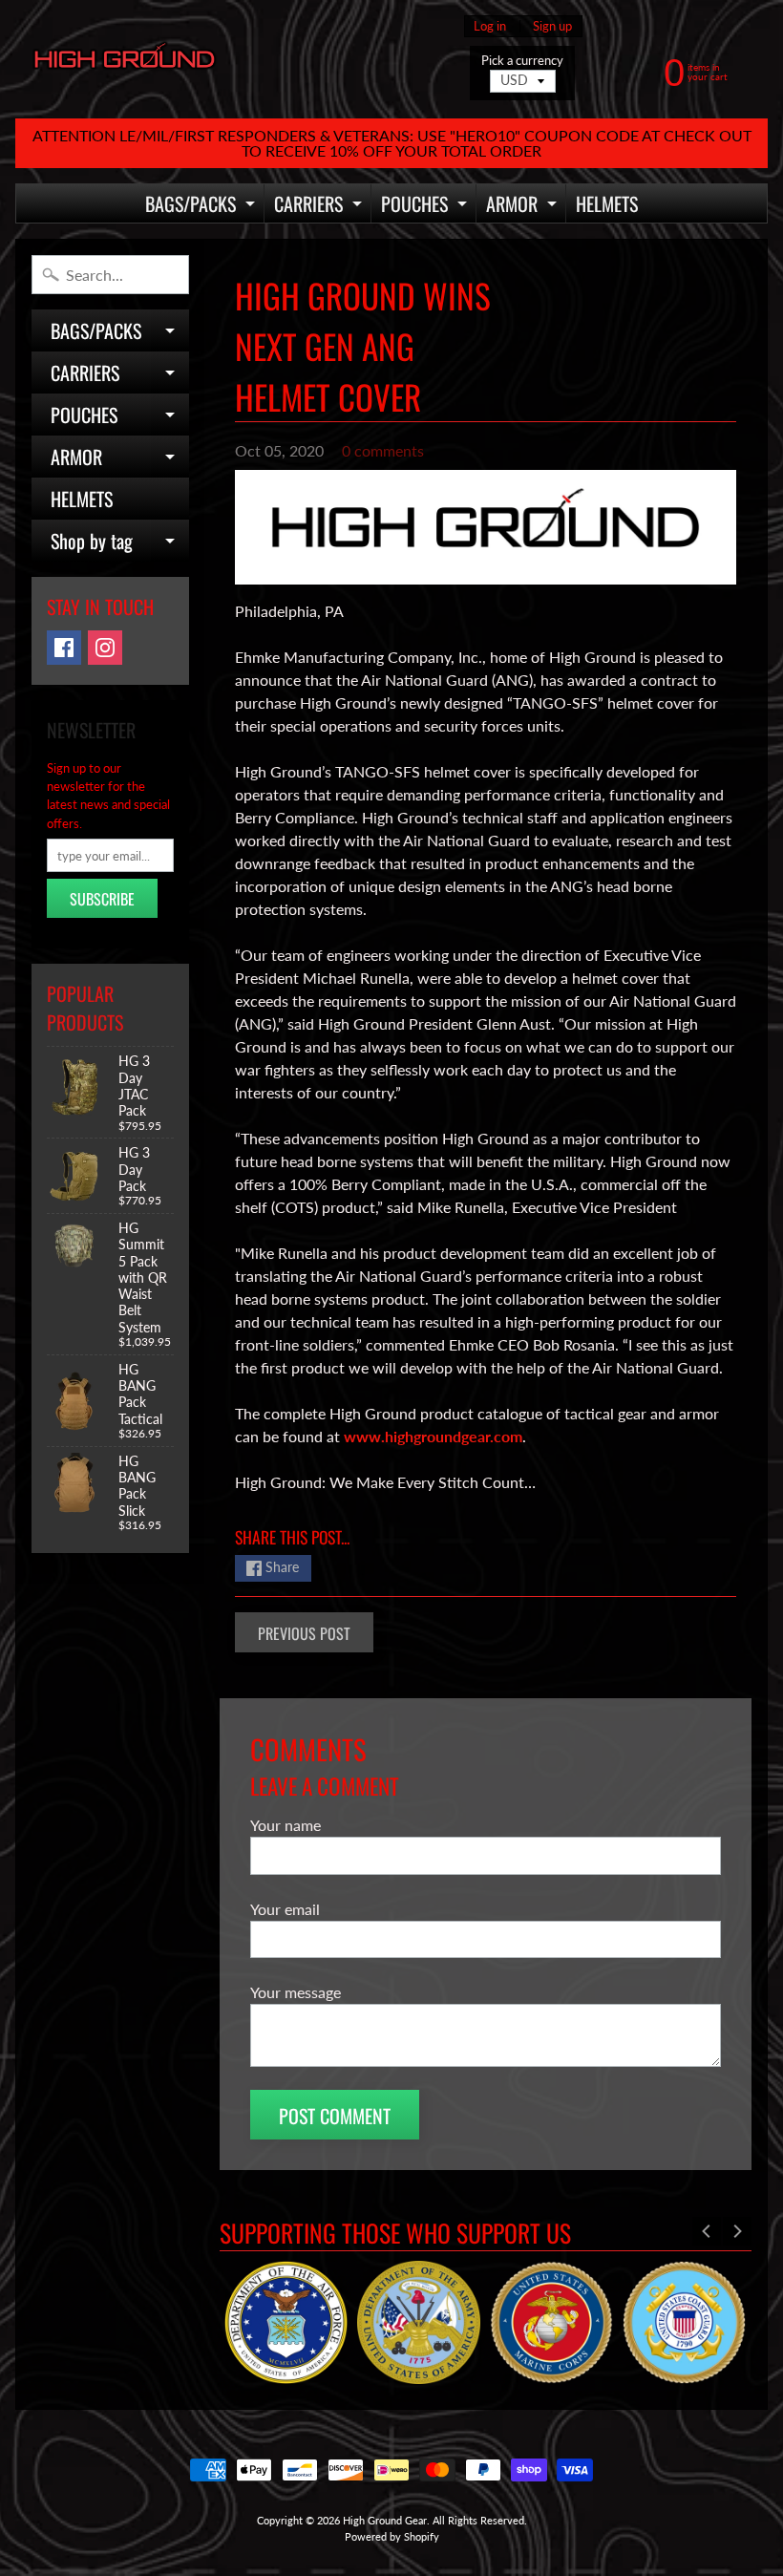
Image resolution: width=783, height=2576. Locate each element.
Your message (296, 1992)
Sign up (552, 26)
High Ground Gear (385, 2520)
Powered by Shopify (392, 2536)
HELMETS (607, 203)
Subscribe (102, 899)
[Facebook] (64, 648)
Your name (286, 1825)
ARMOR (524, 206)
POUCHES (426, 206)
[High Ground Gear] (125, 60)
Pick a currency (522, 61)
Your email (285, 1909)
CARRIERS (320, 206)
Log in (490, 26)
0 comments (383, 450)
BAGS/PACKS (202, 206)
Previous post (304, 1633)
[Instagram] (105, 648)
